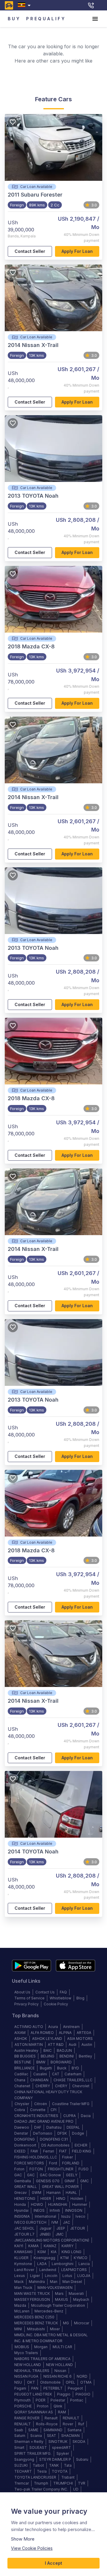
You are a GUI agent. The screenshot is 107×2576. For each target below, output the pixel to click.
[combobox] (25, 5)
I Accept (53, 2563)
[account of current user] (95, 19)
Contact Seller (30, 251)
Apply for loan (77, 251)
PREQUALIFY (46, 19)
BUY (14, 19)
